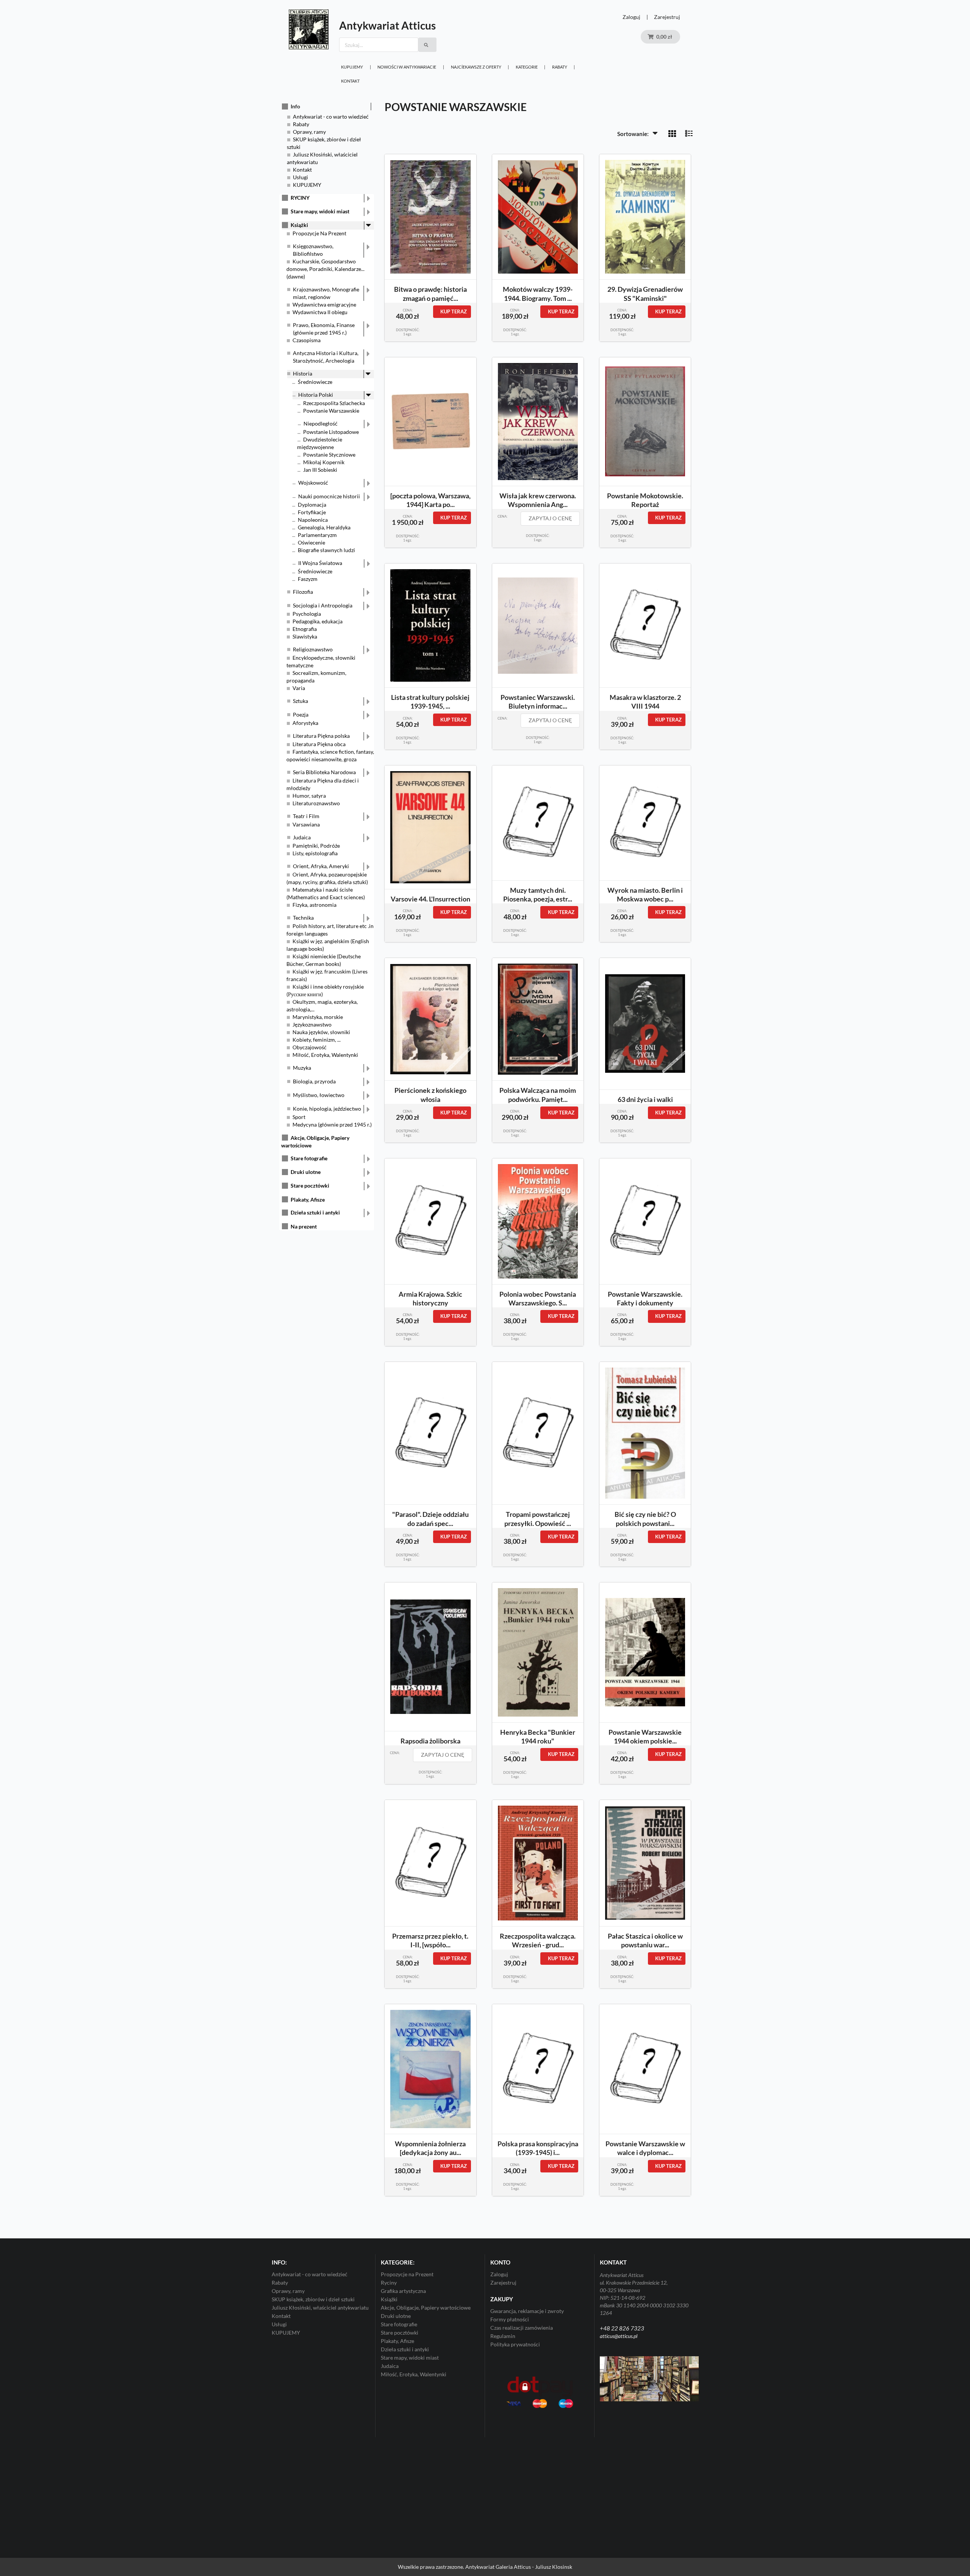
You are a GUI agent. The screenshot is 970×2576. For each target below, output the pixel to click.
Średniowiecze (315, 382)
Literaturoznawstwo (316, 803)
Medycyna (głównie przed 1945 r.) (332, 1124)
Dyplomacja (312, 505)
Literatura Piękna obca (319, 744)
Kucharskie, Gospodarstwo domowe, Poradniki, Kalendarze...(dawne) (325, 269)
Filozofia (303, 592)
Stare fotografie (309, 1158)
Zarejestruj (667, 17)
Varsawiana (306, 824)
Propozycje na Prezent (407, 2274)
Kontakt (350, 81)
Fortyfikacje (312, 512)
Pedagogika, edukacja (318, 621)
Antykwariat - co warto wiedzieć (331, 117)
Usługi (300, 177)
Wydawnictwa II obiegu (320, 312)
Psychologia (307, 614)
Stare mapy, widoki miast (320, 211)
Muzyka (302, 1068)
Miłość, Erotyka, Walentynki (325, 1055)
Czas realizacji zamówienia (522, 2328)
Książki (299, 225)
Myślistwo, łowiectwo (319, 1095)
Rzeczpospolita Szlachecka (334, 403)
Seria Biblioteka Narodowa (324, 772)
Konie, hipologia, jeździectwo (327, 1109)
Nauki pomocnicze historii (329, 496)
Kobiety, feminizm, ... (317, 1040)
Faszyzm (308, 579)
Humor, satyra (309, 796)
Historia (303, 373)
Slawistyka (305, 636)
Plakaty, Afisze (308, 1200)
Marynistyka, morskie (318, 1017)
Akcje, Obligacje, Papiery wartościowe (426, 2308)
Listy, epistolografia (315, 853)
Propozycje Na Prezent (319, 233)
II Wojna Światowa (320, 563)
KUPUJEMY (352, 67)
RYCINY (300, 198)
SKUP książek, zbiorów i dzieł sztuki (313, 2299)
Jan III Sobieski (320, 470)
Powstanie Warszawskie (331, 411)
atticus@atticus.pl (619, 2336)
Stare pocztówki (310, 1185)
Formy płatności (510, 2319)
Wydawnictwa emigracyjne (324, 304)
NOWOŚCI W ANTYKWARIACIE (407, 67)
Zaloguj (631, 17)
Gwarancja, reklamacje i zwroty (527, 2311)
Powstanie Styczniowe (329, 455)
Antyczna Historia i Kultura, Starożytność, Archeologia (326, 357)
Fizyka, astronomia (314, 905)
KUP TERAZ (454, 311)
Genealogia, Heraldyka (324, 527)
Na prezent (304, 1226)
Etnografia (305, 629)
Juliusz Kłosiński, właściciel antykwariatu (320, 2308)
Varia (299, 688)
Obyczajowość (310, 1047)
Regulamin (503, 2336)
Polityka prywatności (515, 2344)
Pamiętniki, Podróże (316, 846)
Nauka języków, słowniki (321, 1032)
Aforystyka (305, 723)
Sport (299, 1117)
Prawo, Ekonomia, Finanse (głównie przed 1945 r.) (324, 329)
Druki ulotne (306, 1172)
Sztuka (300, 701)
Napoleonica (313, 520)
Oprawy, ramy (309, 132)
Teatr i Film (306, 816)
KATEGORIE (527, 67)
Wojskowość (313, 483)
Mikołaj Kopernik (324, 462)
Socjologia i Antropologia (323, 605)
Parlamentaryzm (317, 535)
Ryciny (389, 2283)
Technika (303, 918)
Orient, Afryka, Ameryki (321, 866)
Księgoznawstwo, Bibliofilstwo (313, 250)
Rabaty (560, 67)
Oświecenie (311, 542)
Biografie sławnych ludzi (326, 550)
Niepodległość (321, 423)
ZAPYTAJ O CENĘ (550, 518)
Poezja (301, 714)
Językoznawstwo (312, 1024)
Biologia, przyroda (314, 1081)
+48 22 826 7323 (622, 2328)
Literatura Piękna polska (321, 736)
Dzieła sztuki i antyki (315, 1212)
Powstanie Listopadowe (331, 432)
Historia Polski (316, 395)
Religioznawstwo (313, 649)
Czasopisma (307, 340)
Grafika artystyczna (403, 2291)
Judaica (302, 837)
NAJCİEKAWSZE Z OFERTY (476, 67)
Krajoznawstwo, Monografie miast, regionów (326, 293)
